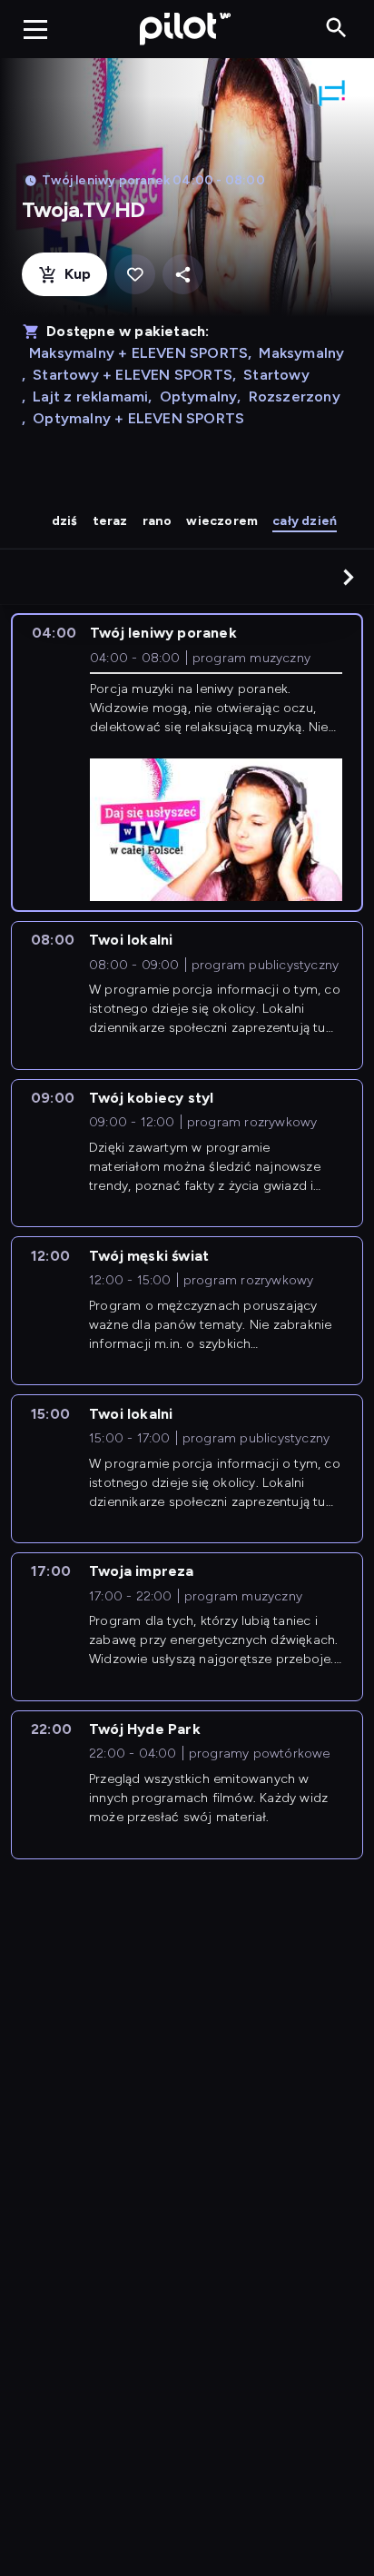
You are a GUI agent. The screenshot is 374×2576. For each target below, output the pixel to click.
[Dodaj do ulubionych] (135, 275)
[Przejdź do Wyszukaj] (336, 29)
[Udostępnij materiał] (183, 275)
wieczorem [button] (222, 521)
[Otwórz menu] (35, 29)
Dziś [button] (65, 521)
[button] (349, 577)
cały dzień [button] (305, 521)
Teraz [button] (110, 521)
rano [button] (157, 521)
